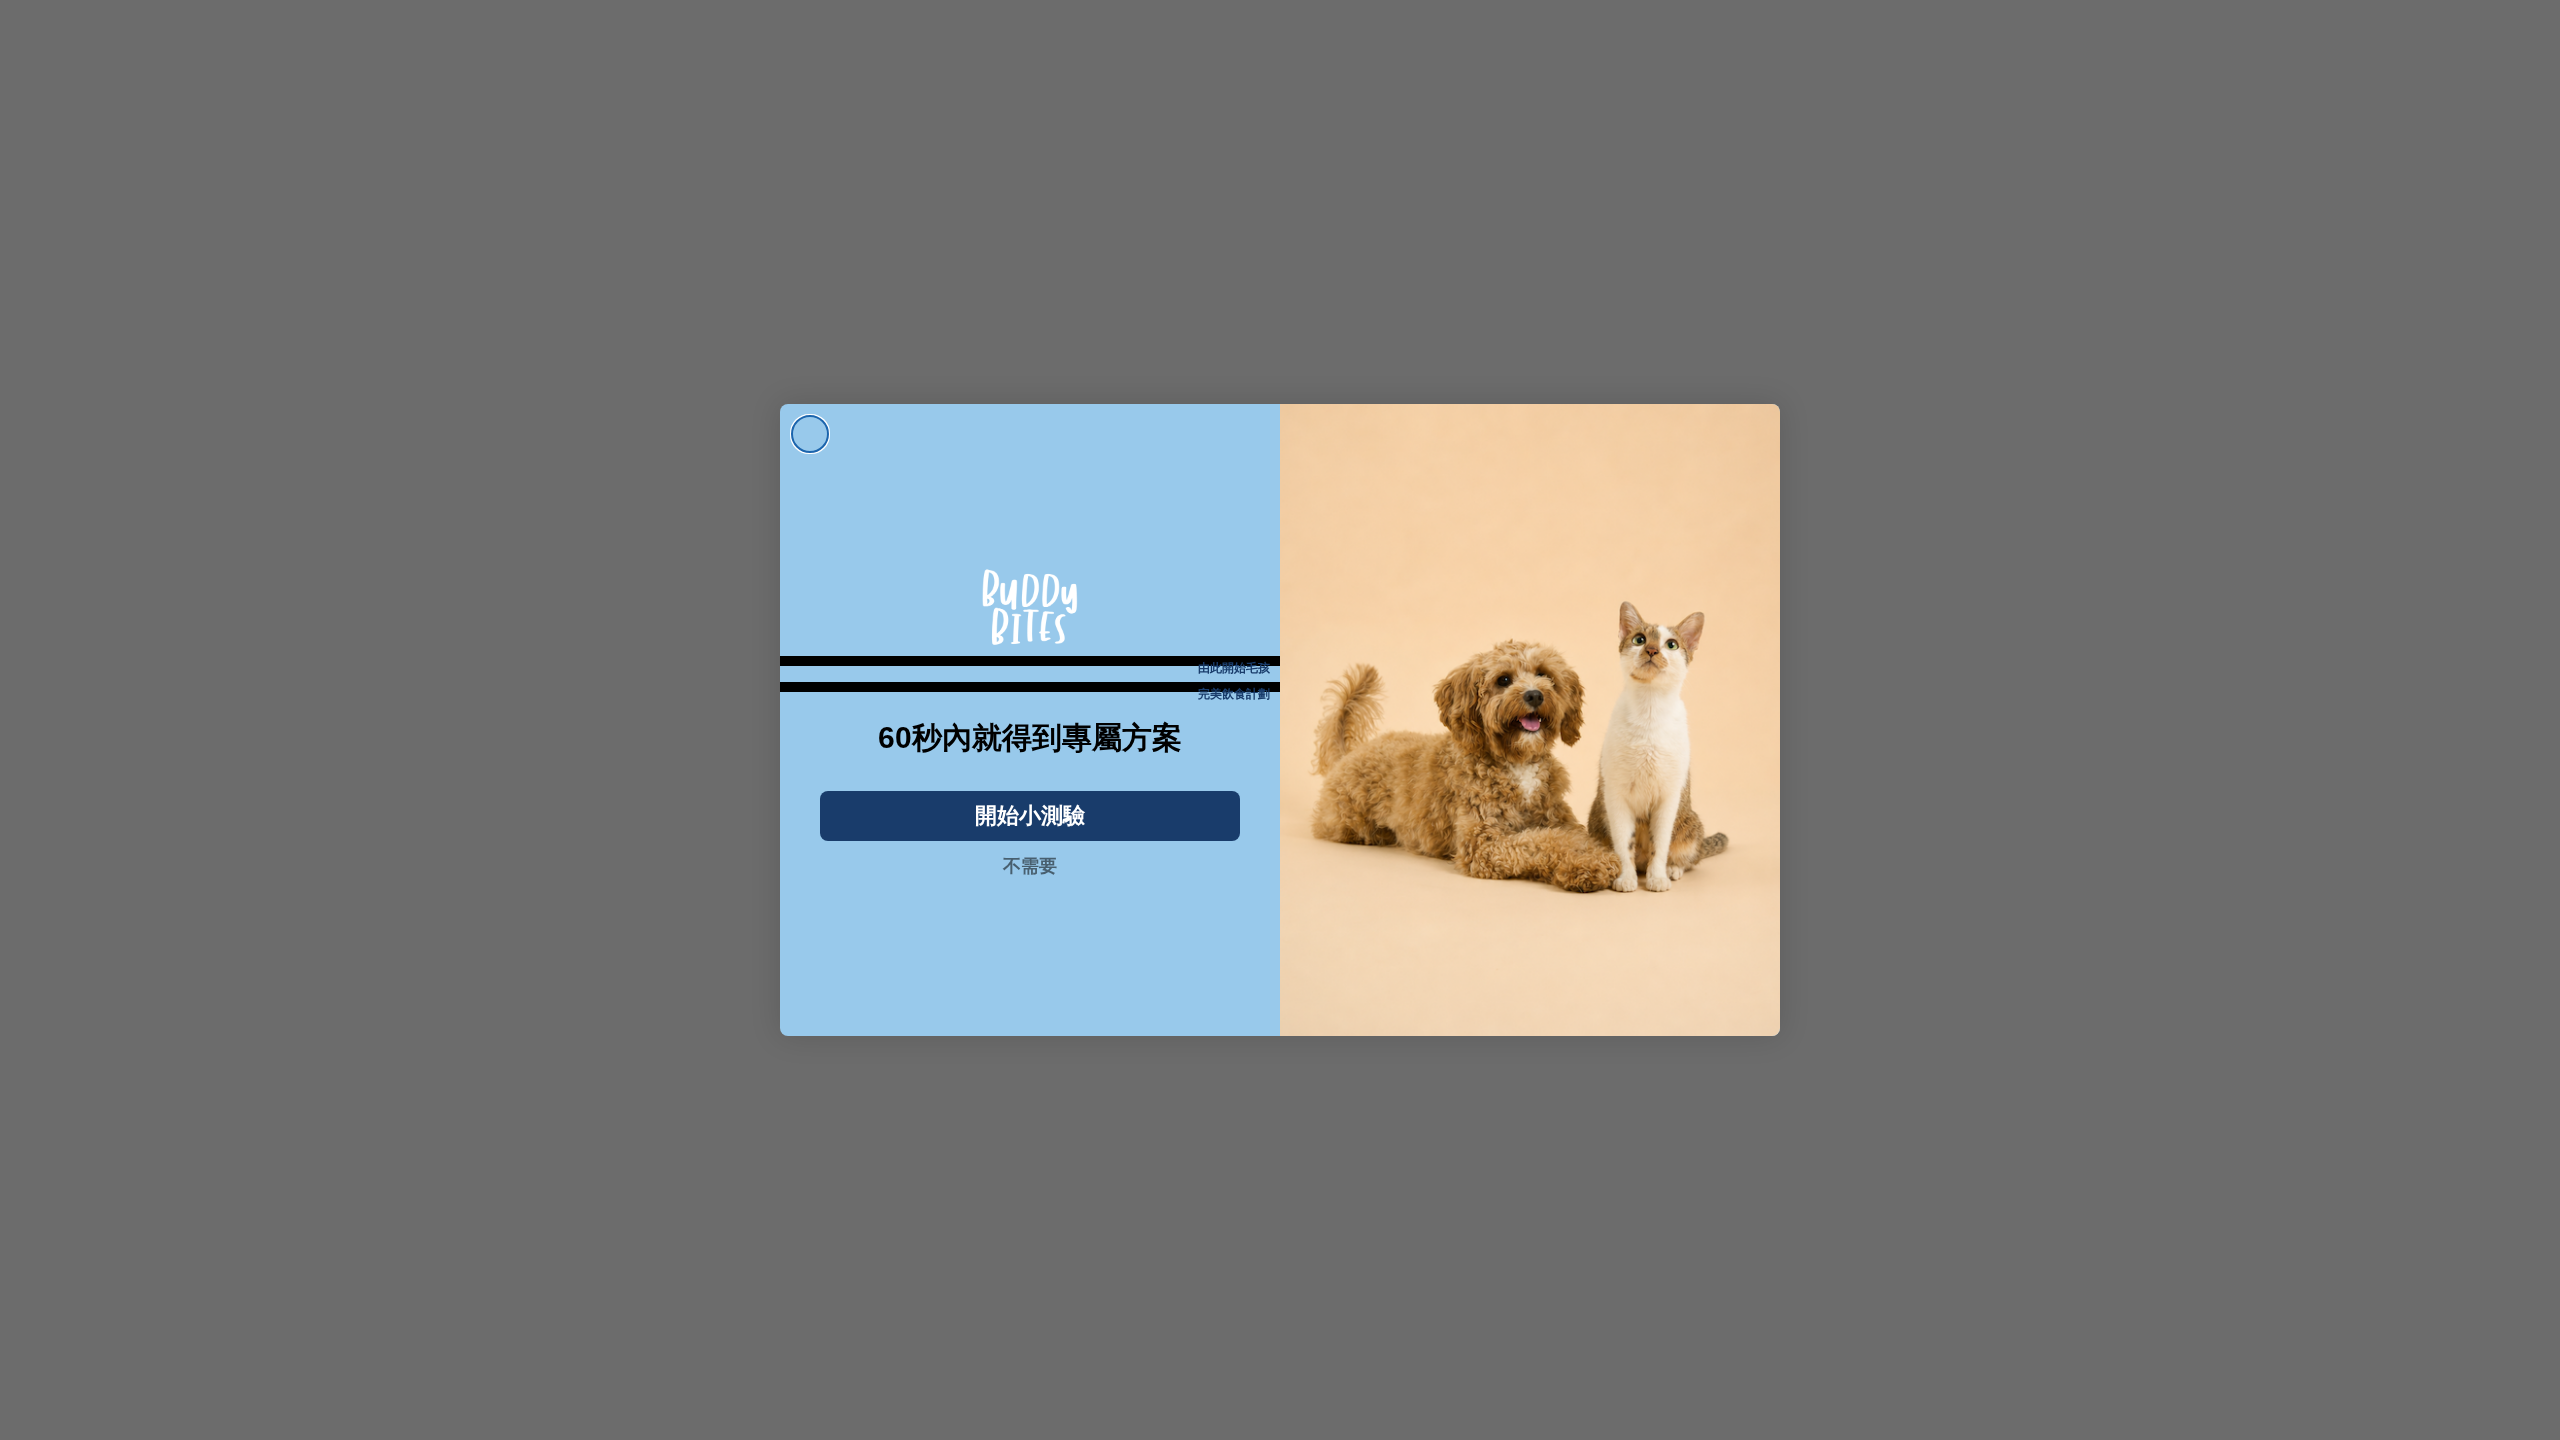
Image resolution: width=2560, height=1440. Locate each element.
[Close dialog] (810, 434)
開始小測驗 (1030, 815)
